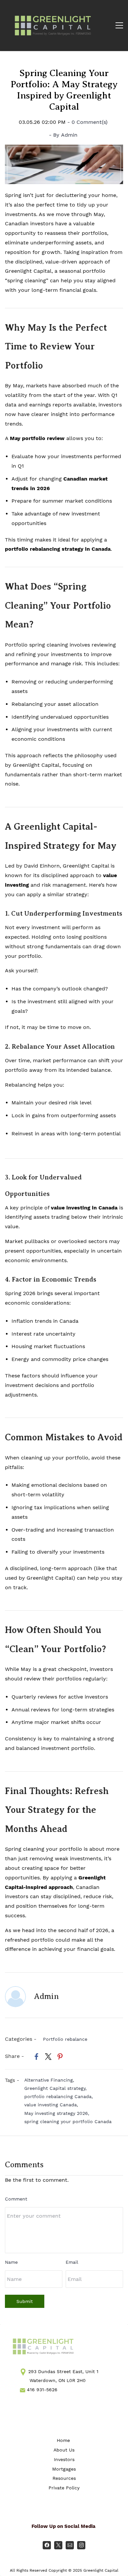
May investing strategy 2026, (58, 2113)
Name (11, 2262)
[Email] (70, 2545)
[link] (64, 149)
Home (63, 2440)
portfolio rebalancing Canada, (60, 2096)
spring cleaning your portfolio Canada (68, 2121)
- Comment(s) (87, 122)
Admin (69, 135)
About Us (64, 2450)
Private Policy (64, 2488)
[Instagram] (81, 2545)
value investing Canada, (53, 2105)
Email (72, 2262)
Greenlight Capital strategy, (57, 2088)
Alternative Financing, (51, 2080)
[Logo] (53, 26)
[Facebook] (47, 2545)
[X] (58, 2545)
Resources (64, 2478)
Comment (16, 2199)
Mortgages (64, 2469)
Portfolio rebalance (65, 2039)
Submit (25, 2301)
